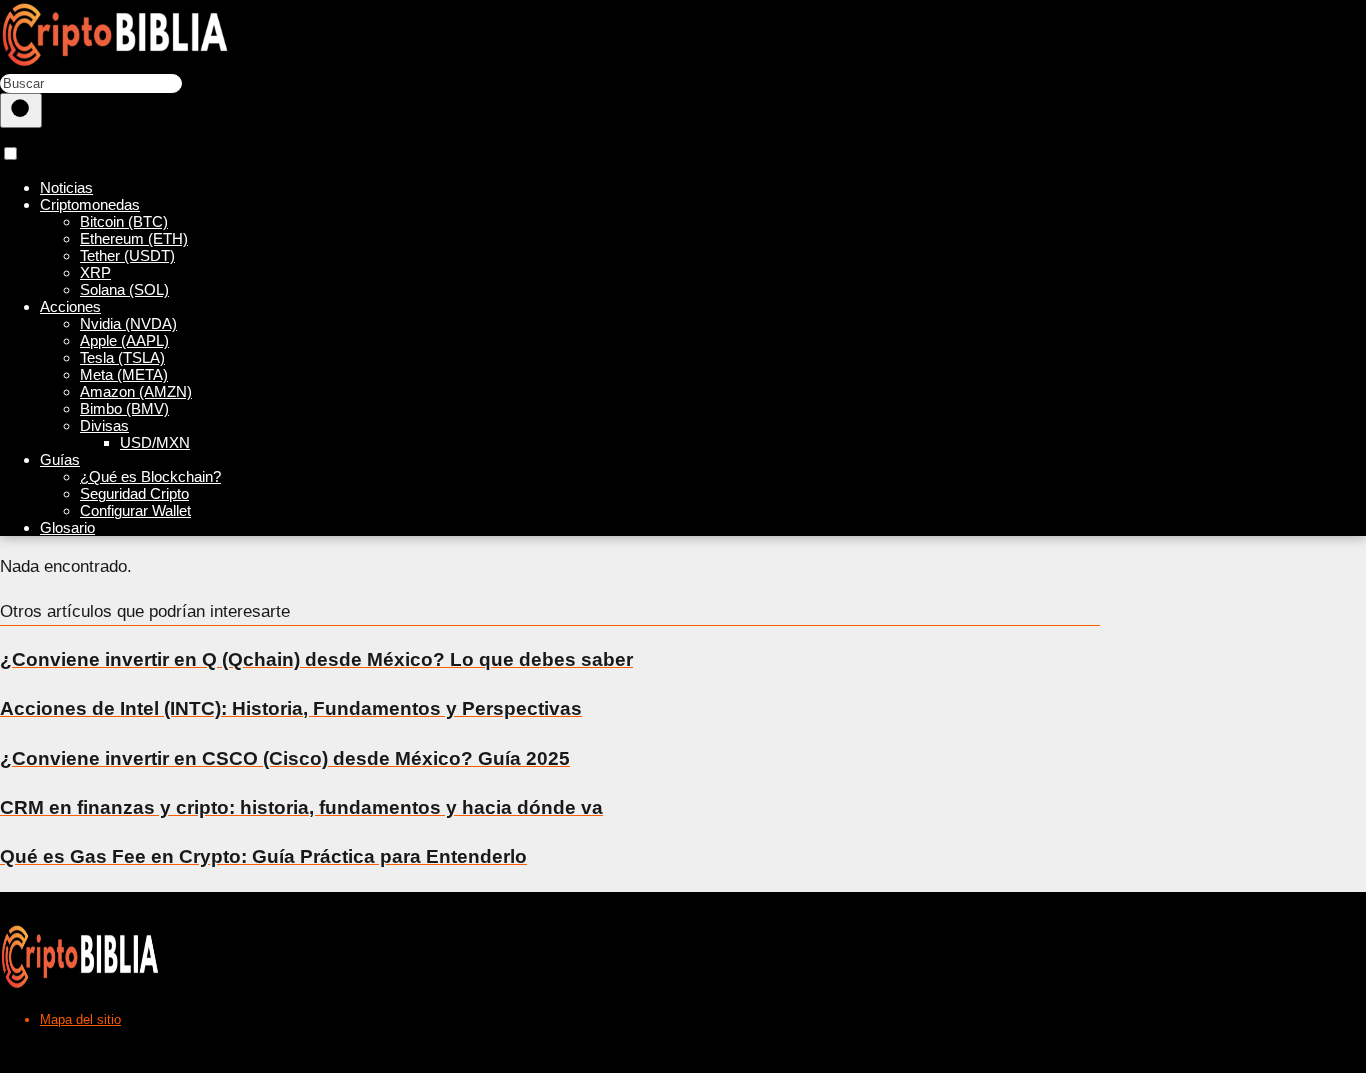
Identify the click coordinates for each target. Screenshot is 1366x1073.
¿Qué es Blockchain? (150, 476)
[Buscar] (21, 110)
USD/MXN (155, 442)
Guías (60, 459)
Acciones (70, 306)
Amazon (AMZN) (136, 391)
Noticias (66, 187)
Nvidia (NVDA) (128, 323)
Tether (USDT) (127, 255)
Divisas (104, 425)
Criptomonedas (90, 204)
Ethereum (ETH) (134, 238)
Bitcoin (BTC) (124, 221)
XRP (95, 272)
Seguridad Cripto (134, 493)
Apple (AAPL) (124, 340)
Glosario (67, 527)
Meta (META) (124, 374)
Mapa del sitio (80, 1019)
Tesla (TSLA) (122, 357)
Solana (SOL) (124, 289)
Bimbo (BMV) (124, 408)
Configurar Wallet (135, 510)
